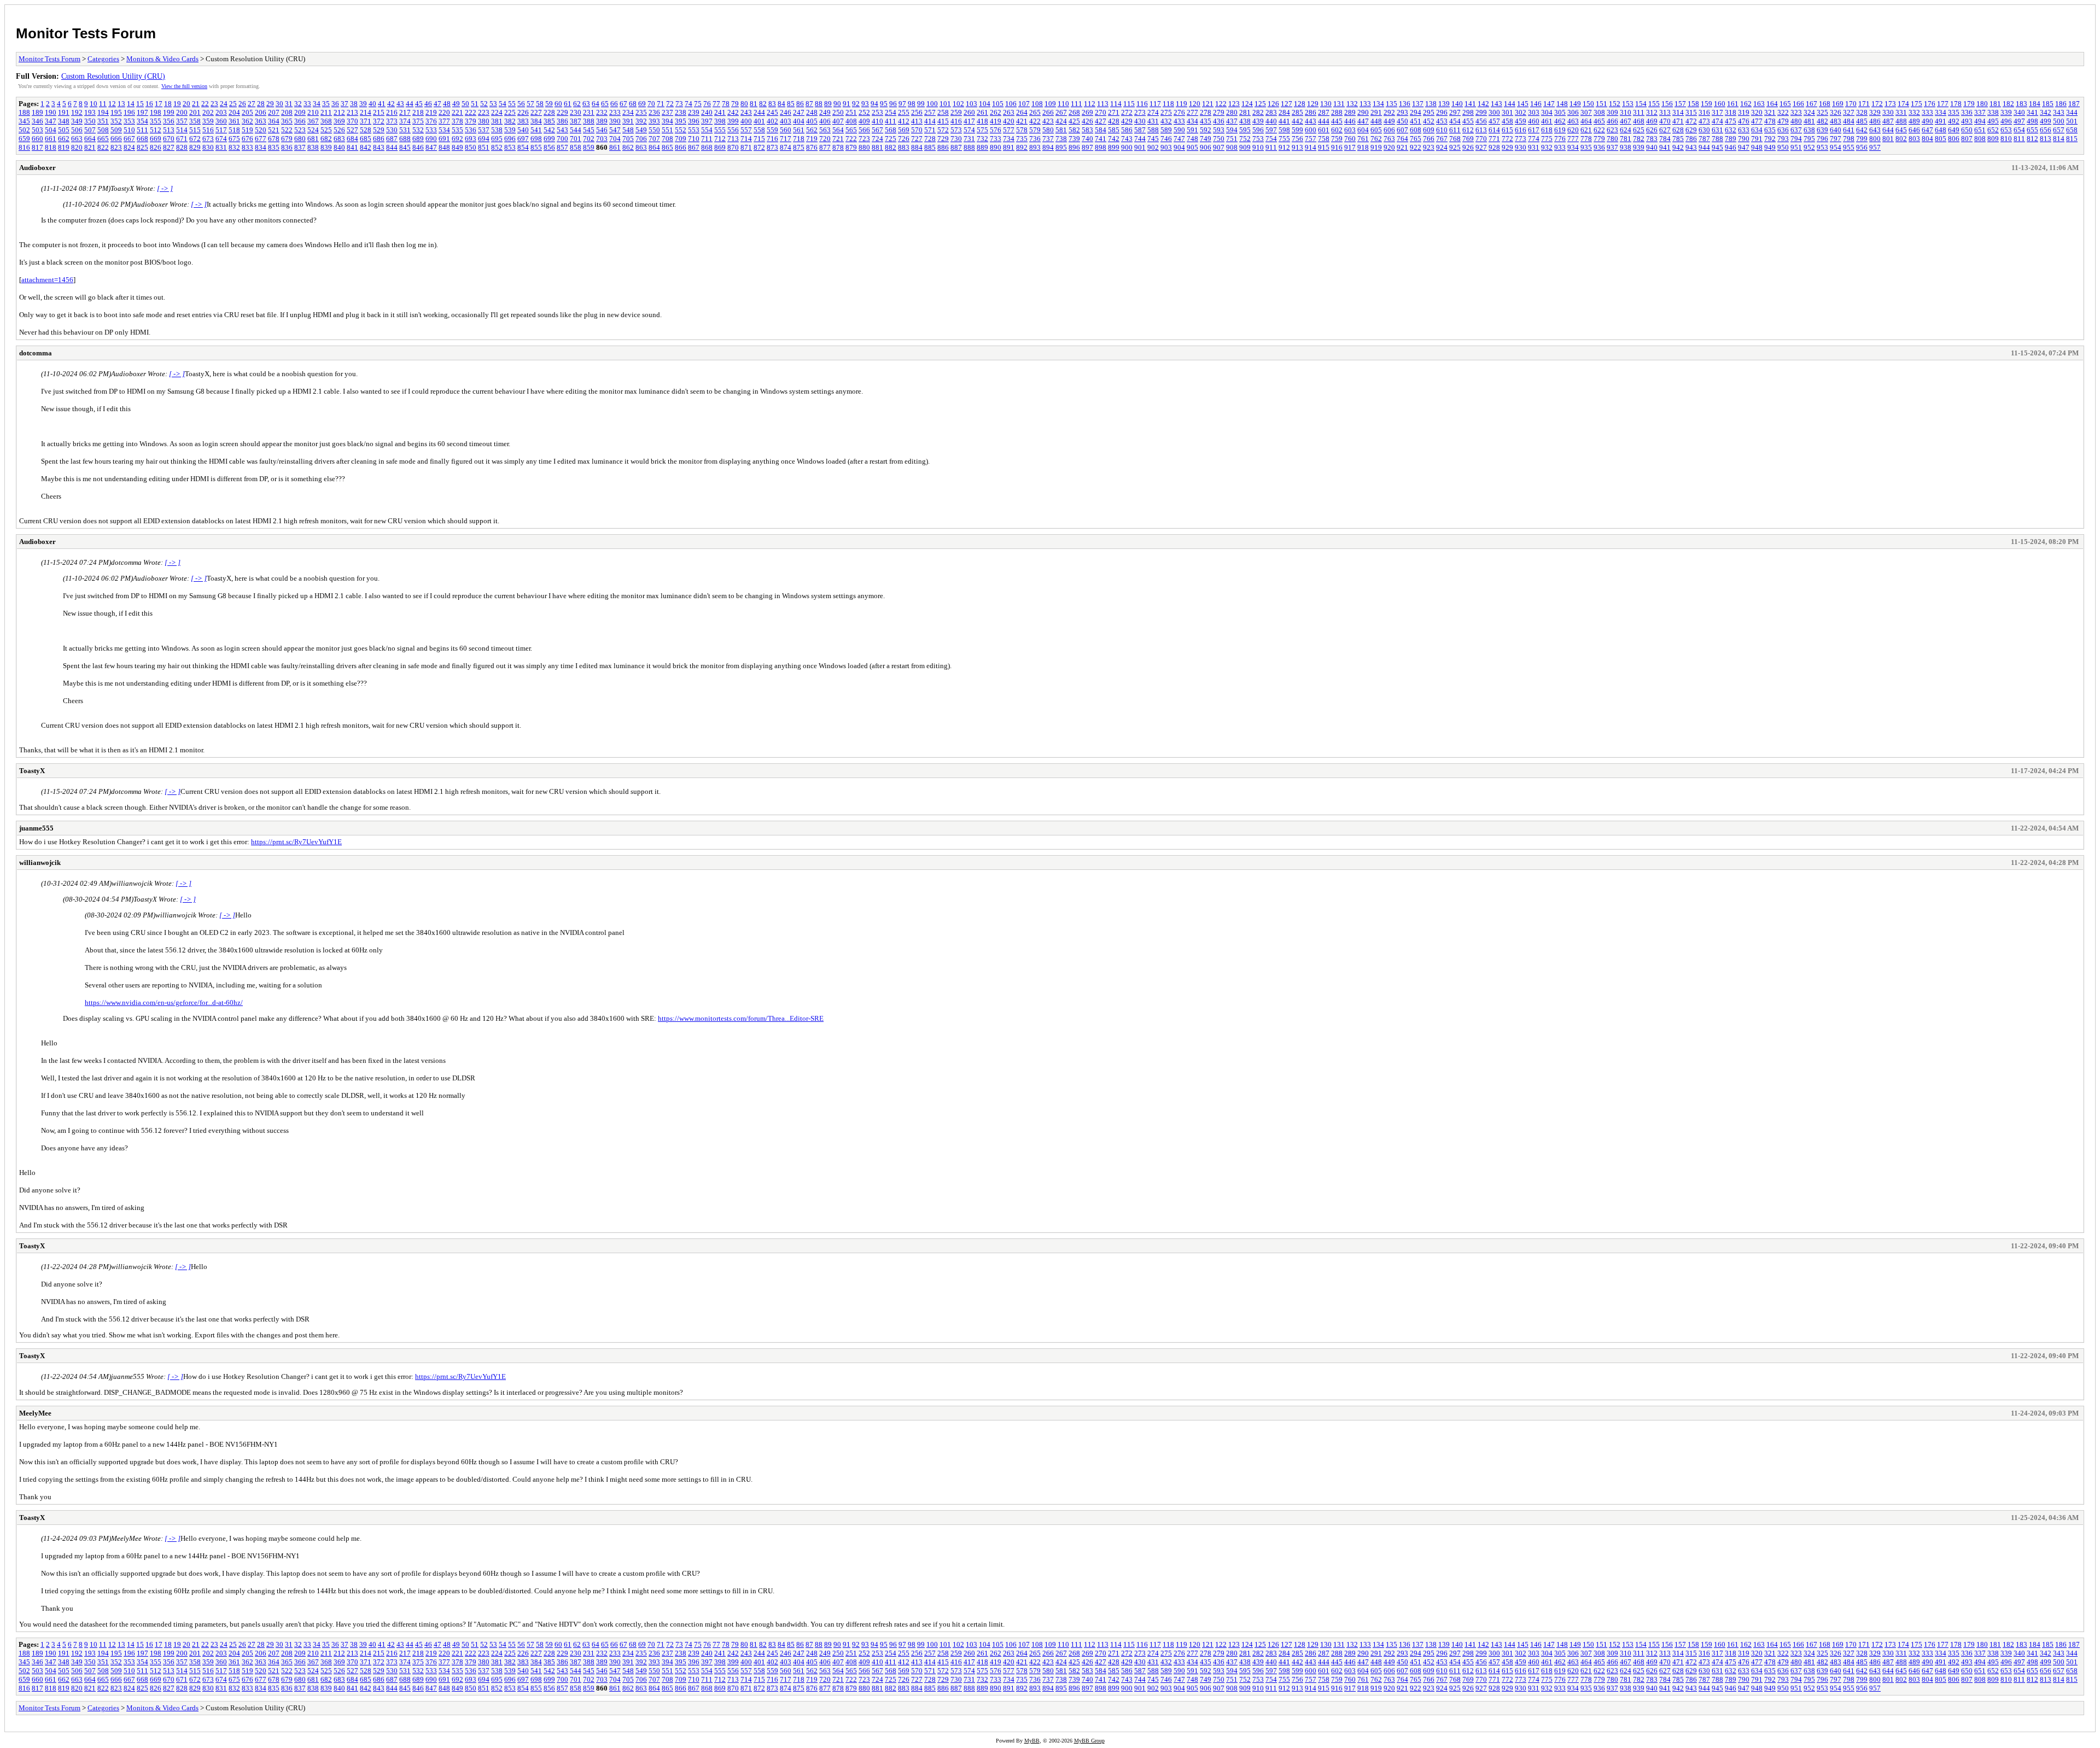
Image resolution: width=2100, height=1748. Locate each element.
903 (1166, 147)
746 (1166, 139)
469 (1652, 121)
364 (274, 121)
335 (1954, 112)
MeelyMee (35, 1413)
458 (1507, 121)
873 (772, 147)
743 (1127, 139)
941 (1665, 147)
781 (1626, 139)
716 (772, 139)
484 (1849, 121)
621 (1586, 130)
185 (2048, 104)
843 (379, 147)
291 (1376, 112)
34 (317, 104)
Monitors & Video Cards (162, 59)
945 (1717, 147)
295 (1429, 112)
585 (1114, 130)
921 (1402, 147)
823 (116, 147)
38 (354, 104)
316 (1704, 112)
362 (247, 121)
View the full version (184, 86)
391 (628, 121)
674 (221, 139)
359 (208, 121)
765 (1416, 139)
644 (1888, 130)
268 (1074, 112)
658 (2072, 130)
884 (917, 147)
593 (1219, 130)
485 (1862, 121)
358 (195, 121)
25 (233, 104)
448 (1376, 121)
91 (847, 104)
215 (379, 112)
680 (300, 139)
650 (1967, 130)
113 (1103, 104)
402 (772, 121)
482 (1822, 121)
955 (1849, 147)
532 (418, 130)
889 (982, 147)
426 (1087, 121)
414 (930, 121)
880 (864, 147)
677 (261, 139)
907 (1219, 147)
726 (904, 139)
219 (431, 112)
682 (326, 139)
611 (1455, 130)
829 (195, 147)
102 (958, 104)
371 (366, 121)
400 (746, 121)
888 (969, 147)
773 (1521, 139)
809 (1993, 139)
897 (1087, 147)
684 (352, 139)
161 (1733, 104)
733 (996, 139)
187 (2074, 104)
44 (410, 104)
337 (1980, 112)
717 (786, 139)
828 (182, 147)
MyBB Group (1089, 1741)
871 (746, 147)
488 (1901, 121)
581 (1061, 130)
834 (261, 147)
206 (261, 112)
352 (116, 121)
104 (985, 104)
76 (707, 104)
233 (615, 112)
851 (484, 147)
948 (1757, 147)
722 (851, 139)
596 (1258, 130)
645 (1901, 130)
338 (1993, 112)
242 (733, 112)
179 (1969, 104)
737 (1048, 139)
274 (1153, 112)
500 (2059, 121)
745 (1153, 139)
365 (287, 121)
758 (1324, 139)
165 (1785, 104)
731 (969, 139)
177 (1943, 104)
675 (234, 139)
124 (1247, 104)
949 (1770, 147)
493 (1967, 121)
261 (982, 112)
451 (1416, 121)
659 (24, 139)
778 (1586, 139)
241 (720, 112)
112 (1090, 104)
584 (1101, 130)
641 (1849, 130)
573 (956, 130)
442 (1297, 121)
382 (510, 121)
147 (1549, 104)
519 (247, 130)
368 (326, 121)
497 (2019, 121)
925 (1455, 147)
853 (510, 147)
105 (998, 104)
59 (549, 104)
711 (707, 139)
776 (1560, 139)
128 (1300, 104)
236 (654, 112)
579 (1035, 130)
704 (615, 139)
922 (1416, 147)
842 (366, 147)
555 (720, 130)
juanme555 (36, 828)
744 (1140, 139)
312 (1652, 112)
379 (471, 121)
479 (1783, 121)
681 (313, 139)
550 (654, 130)
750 (1219, 139)
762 (1376, 139)
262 (996, 112)
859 (589, 147)
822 (103, 147)
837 (300, 147)
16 (149, 104)
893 (1035, 147)
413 (917, 121)
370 (352, 121)
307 (1586, 112)
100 (932, 104)
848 (444, 147)
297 (1455, 112)
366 (300, 121)
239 (694, 112)
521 (274, 130)
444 (1324, 121)
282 (1258, 112)
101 (945, 104)
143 (1497, 104)
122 (1221, 104)
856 (549, 147)
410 (877, 121)
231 (589, 112)
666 (116, 139)
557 (746, 130)
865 (667, 147)
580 (1048, 130)
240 (707, 112)
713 (733, 139)
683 (339, 139)
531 (405, 130)
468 (1639, 121)
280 (1232, 112)
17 (159, 104)
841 (352, 147)
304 (1547, 112)
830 (208, 147)
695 (497, 139)
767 (1442, 139)
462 (1560, 121)
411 (891, 121)
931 (1534, 147)
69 (642, 104)
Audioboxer (37, 168)
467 (1626, 121)
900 (1127, 147)
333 (1927, 112)
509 (116, 130)
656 (2046, 130)
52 (484, 104)
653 (2006, 130)
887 (956, 147)
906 (1206, 147)
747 (1179, 139)
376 (431, 121)
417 (969, 121)
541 (536, 130)
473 (1704, 121)
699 (549, 139)
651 (1980, 130)
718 (799, 139)
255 (904, 112)
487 (1888, 121)
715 (759, 139)
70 (651, 104)
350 (90, 121)
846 (418, 147)
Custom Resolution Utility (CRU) (113, 76)
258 (943, 112)
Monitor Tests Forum (86, 33)
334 (1941, 112)
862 (628, 147)
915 (1324, 147)
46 (428, 104)
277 (1192, 112)
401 (759, 121)
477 (1757, 121)
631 (1717, 130)
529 (379, 130)
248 (812, 112)
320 (1757, 112)
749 (1206, 139)
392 (641, 121)
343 (2059, 112)
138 (1431, 104)
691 (444, 139)
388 (589, 121)
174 (1903, 104)
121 (1208, 104)
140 (1457, 104)
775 (1547, 139)
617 (1534, 130)
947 (1744, 147)
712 (720, 139)
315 (1691, 112)
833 (247, 147)
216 (392, 112)
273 (1140, 112)
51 (475, 104)
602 (1337, 130)
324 (1809, 112)
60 (558, 104)
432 (1166, 121)
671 (182, 139)
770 (1481, 139)
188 (24, 112)
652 (1993, 130)
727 (917, 139)
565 (851, 130)
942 (1678, 147)
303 (1534, 112)
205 (247, 112)
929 (1507, 147)
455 (1468, 121)
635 (1770, 130)
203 (221, 112)
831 (221, 147)
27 (252, 104)
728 (930, 139)
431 (1153, 121)
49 (456, 104)
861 (615, 147)
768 (1455, 139)
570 (917, 130)
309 (1612, 112)
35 (326, 104)
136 (1405, 104)
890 (996, 147)
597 (1271, 130)
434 (1192, 121)
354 (142, 121)
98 (912, 104)
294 (1416, 112)
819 (64, 147)
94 (874, 104)
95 (884, 104)
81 (754, 104)
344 (2072, 112)
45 (419, 104)
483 (1836, 121)
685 (366, 139)
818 (51, 147)
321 (1770, 112)
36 (335, 104)
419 (996, 121)
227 (536, 112)
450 (1402, 121)
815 (2072, 139)
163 (1759, 104)
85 (791, 104)
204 (234, 112)
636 (1783, 130)
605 (1376, 130)
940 (1652, 147)
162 (1746, 104)
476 (1744, 121)
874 (786, 147)
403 (786, 121)
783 (1652, 139)
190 (51, 112)
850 (471, 147)
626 (1652, 130)
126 (1273, 104)
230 (576, 112)
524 (313, 130)
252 (864, 112)
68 (633, 104)
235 (641, 112)
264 (1022, 112)
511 (142, 130)
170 (1851, 104)
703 (602, 139)
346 (37, 121)
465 (1599, 121)
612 (1468, 130)
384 (536, 121)
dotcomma (36, 353)
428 (1114, 121)
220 (444, 112)
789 (1731, 139)
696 (510, 139)
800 (1875, 139)
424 (1061, 121)
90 (837, 104)
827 (169, 147)
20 (186, 104)
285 (1297, 112)
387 (576, 121)
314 (1678, 112)
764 (1402, 139)
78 (726, 104)
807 (1967, 139)
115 (1129, 104)
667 (129, 139)
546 (602, 130)
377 (444, 121)
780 (1612, 139)
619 (1560, 130)
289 (1350, 112)
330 (1888, 112)
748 (1192, 139)
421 (1022, 121)
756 (1297, 139)
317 (1717, 112)
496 (2006, 121)
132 (1352, 104)
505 (64, 130)
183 (2022, 104)
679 (287, 139)
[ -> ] (165, 188)
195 (116, 112)
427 (1101, 121)
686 (379, 139)
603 (1350, 130)
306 (1573, 112)
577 (1009, 130)
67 (623, 104)
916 (1337, 147)
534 (444, 130)
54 (503, 104)
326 (1836, 112)
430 (1140, 121)
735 (1022, 139)
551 (667, 130)
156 (1667, 104)
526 (339, 130)
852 (497, 147)
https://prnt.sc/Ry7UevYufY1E (296, 842)
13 (121, 104)
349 (77, 121)
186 (2061, 104)
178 (1956, 104)
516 (208, 130)
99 (921, 104)
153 (1628, 104)
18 (168, 104)
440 (1271, 121)
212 (339, 112)
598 (1284, 130)
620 (1573, 130)
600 (1311, 130)
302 (1521, 112)
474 (1717, 121)
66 (614, 104)
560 (786, 130)
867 (694, 147)
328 (1862, 112)
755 (1284, 139)
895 (1061, 147)
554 (707, 130)
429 (1127, 121)
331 (1901, 112)
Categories (103, 59)
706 (641, 139)
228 (549, 112)
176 (1930, 104)
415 (943, 121)
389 (602, 121)
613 (1481, 130)
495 (1993, 121)
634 (1757, 130)
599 (1297, 130)
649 (1954, 130)
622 (1599, 130)
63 (586, 104)
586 (1127, 130)
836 (287, 147)
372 (379, 121)
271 (1114, 112)
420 (1009, 121)
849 (457, 147)
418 (982, 121)
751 (1232, 139)
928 (1494, 147)
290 (1363, 112)
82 (763, 104)
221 (457, 112)
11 (103, 104)
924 (1442, 147)
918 (1363, 147)
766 (1429, 139)
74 (689, 104)
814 (2059, 139)
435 (1206, 121)
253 (877, 112)
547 (615, 130)
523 (300, 130)
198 (156, 112)
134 (1378, 104)
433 (1179, 121)
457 (1494, 121)
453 (1442, 121)
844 (392, 147)
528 (366, 130)
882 (891, 147)
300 (1494, 112)
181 (1995, 104)
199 (169, 112)
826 (156, 147)
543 (562, 130)
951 (1796, 147)
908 (1232, 147)
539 (510, 130)
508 (103, 130)
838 (313, 147)
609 (1429, 130)
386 (562, 121)
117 (1155, 104)
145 (1523, 104)
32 (298, 104)
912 (1284, 147)
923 (1429, 147)
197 (142, 112)
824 (129, 147)
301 (1507, 112)
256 (917, 112)
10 (94, 104)
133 (1365, 104)
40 (372, 104)
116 (1142, 104)
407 (838, 121)
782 (1639, 139)
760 (1350, 139)
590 (1179, 130)
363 (261, 121)
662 (64, 139)
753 (1258, 139)
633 (1744, 130)
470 (1665, 121)
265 (1035, 112)
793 (1783, 139)
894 (1048, 147)
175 (1917, 104)
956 (1862, 147)
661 (51, 139)
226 (523, 112)
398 (720, 121)
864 (654, 147)
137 (1418, 104)
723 (864, 139)
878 (838, 147)
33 (307, 104)
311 (1639, 112)
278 (1206, 112)
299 (1481, 112)
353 (129, 121)
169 (1838, 104)
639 (1822, 130)
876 (812, 147)
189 (37, 112)
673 (208, 139)
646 (1914, 130)
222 (471, 112)
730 (956, 139)
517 (221, 130)
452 (1429, 121)
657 (2059, 130)
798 (1849, 139)
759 (1337, 139)
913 (1297, 147)
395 (681, 121)
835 (274, 147)
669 (156, 139)
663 (77, 139)
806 (1954, 139)
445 (1337, 121)
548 (628, 130)
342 (2046, 112)
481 (1809, 121)
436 (1219, 121)
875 (799, 147)
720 (825, 139)
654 (2019, 130)
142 (1483, 104)
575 (982, 130)
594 (1232, 130)
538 (497, 130)
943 (1691, 147)
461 (1547, 121)
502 (24, 130)
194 (103, 112)
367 (313, 121)
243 (746, 112)
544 (576, 130)
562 (812, 130)
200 (182, 112)
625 (1639, 130)
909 (1245, 147)
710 (694, 139)
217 (405, 112)
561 (799, 130)
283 (1271, 112)
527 (352, 130)
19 (177, 104)
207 (274, 112)
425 (1074, 121)
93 (865, 104)
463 (1573, 121)
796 (1822, 139)
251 (851, 112)
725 (891, 139)
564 (838, 130)
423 (1048, 121)
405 (812, 121)
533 (431, 130)
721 (838, 139)
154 (1641, 104)
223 (484, 112)
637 (1796, 130)
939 (1639, 147)
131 (1339, 104)
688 (405, 139)
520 (261, 130)
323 (1796, 112)
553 (694, 130)
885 (930, 147)
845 (405, 147)
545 (589, 130)
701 (576, 139)
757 (1311, 139)
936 (1599, 147)
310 (1626, 112)
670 (169, 139)
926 (1468, 147)
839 (326, 147)
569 (904, 130)
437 (1232, 121)
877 (825, 147)
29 (270, 104)
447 (1363, 121)
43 (400, 104)
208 (287, 112)
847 (431, 147)
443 (1311, 121)
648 (1941, 130)
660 (37, 139)
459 (1521, 121)
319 (1744, 112)
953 (1822, 147)
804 (1927, 139)
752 (1245, 139)
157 (1680, 104)
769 (1468, 139)
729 (943, 139)
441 (1284, 121)
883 (904, 147)
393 (654, 121)
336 (1967, 112)
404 (799, 121)
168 (1825, 104)
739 (1074, 139)
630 (1704, 130)
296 (1442, 112)
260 (969, 112)
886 (943, 147)
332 (1914, 112)
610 (1442, 130)
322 (1783, 112)
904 (1179, 147)
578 (1022, 130)
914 (1311, 147)
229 (562, 112)
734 (1009, 139)
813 (2046, 139)
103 (972, 104)
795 (1809, 139)
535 (457, 130)
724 (877, 139)
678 (274, 139)
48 (447, 104)
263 (1009, 112)
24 (224, 104)
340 (2019, 112)
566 (864, 130)
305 (1560, 112)
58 (540, 104)
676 (247, 139)
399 (733, 121)
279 (1219, 112)
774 (1534, 139)
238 (681, 112)
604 (1363, 130)
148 (1562, 104)
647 (1927, 130)
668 (142, 139)
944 (1704, 147)
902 (1153, 147)
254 (891, 112)
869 (720, 147)
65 (605, 104)
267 (1061, 112)
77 (716, 104)
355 (156, 121)
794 (1796, 139)
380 (484, 121)
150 (1588, 104)
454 (1455, 121)
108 (1037, 104)
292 (1389, 112)
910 (1258, 147)
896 (1074, 147)
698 (536, 139)
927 (1481, 147)
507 (90, 130)
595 (1245, 130)
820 (77, 147)
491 (1941, 121)
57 (530, 104)
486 (1875, 121)
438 (1245, 121)
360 (221, 121)
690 (431, 139)
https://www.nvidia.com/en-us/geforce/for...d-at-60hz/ (164, 1002)
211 (326, 112)
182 (2008, 104)
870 (733, 147)
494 (1980, 121)
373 (392, 121)
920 (1389, 147)
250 (838, 112)
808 (1980, 139)
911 (1271, 147)
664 (90, 139)
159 (1707, 104)
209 (300, 112)
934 (1573, 147)
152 (1615, 104)
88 (819, 104)
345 (24, 121)
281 (1245, 112)
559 (772, 130)
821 (90, 147)
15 (140, 104)
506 (77, 130)
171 (1864, 104)
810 (2006, 139)
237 (667, 112)
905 (1192, 147)
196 (129, 112)
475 (1731, 121)
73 (679, 104)
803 (1914, 139)
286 (1311, 112)
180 (1982, 104)
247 (799, 112)
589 (1166, 130)
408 (851, 121)
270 (1101, 112)
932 (1547, 147)
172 (1877, 104)
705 (628, 139)
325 (1822, 112)
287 (1324, 112)
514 (182, 130)
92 (856, 104)
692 (457, 139)
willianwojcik (40, 863)
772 (1507, 139)
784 (1665, 139)
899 (1114, 147)
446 (1350, 121)
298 (1468, 112)
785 (1678, 139)
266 (1048, 112)
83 (772, 104)
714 (746, 139)
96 (893, 104)
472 (1691, 121)
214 (366, 112)
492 (1954, 121)
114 (1116, 104)
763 (1389, 139)
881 (877, 147)
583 (1087, 130)
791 (1757, 139)
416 (956, 121)
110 (1063, 104)
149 (1575, 104)
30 (279, 104)
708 (667, 139)
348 (64, 121)
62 (577, 104)
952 (1809, 147)
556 (733, 130)
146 (1536, 104)
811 (2019, 139)
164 (1772, 104)
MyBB (1032, 1741)
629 (1691, 130)
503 (37, 130)
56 (521, 104)
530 (392, 130)
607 (1402, 130)
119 (1182, 104)
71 (661, 104)
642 (1862, 130)
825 (142, 147)
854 (523, 147)
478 (1770, 121)
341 (2032, 112)
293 (1402, 112)
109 (1050, 104)
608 (1416, 130)
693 (471, 139)
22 (205, 104)
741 (1101, 139)
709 (681, 139)
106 (1011, 104)
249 (825, 112)
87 (809, 104)
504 (51, 130)
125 (1260, 104)
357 (182, 121)
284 (1284, 112)
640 (1836, 130)
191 (64, 112)
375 (418, 121)
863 (641, 147)
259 (956, 112)
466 (1612, 121)
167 (1812, 104)
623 (1612, 130)
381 (497, 121)
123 (1234, 104)
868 (707, 147)
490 (1927, 121)
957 (1875, 147)
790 (1744, 139)
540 (523, 130)
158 (1693, 104)
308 (1599, 112)
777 (1573, 139)
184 (2035, 104)
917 (1350, 147)
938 (1626, 147)
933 (1560, 147)
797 (1836, 139)
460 (1534, 121)
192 (77, 112)
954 (1836, 147)
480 (1796, 121)
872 (759, 147)
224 (497, 112)
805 (1941, 139)
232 (602, 112)
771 (1494, 139)
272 (1127, 112)
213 (352, 112)
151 (1602, 104)
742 (1114, 139)
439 (1258, 121)
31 (289, 104)
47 (437, 104)
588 (1153, 130)
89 (828, 104)
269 (1087, 112)
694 (484, 139)
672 (195, 139)
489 (1914, 121)
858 (576, 147)
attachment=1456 (47, 280)
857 (562, 147)
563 (825, 130)
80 (744, 104)
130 (1326, 104)
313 (1665, 112)
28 (261, 104)
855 (536, 147)
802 (1901, 139)
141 (1470, 104)
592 (1206, 130)
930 (1521, 147)
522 (287, 130)
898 (1101, 147)
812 (2032, 139)
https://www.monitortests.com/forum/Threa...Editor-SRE (741, 1018)
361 (234, 121)
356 (169, 121)
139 (1444, 104)
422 (1035, 121)
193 (90, 112)
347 (51, 121)
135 (1392, 104)
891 (1009, 147)
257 (930, 112)
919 (1376, 147)
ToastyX (32, 771)
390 (615, 121)
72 (670, 104)
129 (1313, 104)
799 (1862, 139)
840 (339, 147)
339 (2006, 112)
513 (169, 130)
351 (103, 121)
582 (1074, 130)
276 (1179, 112)
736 (1035, 139)
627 (1665, 130)
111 (1077, 104)
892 (1022, 147)
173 (1890, 104)
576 (996, 130)
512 (156, 130)
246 (786, 112)
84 (781, 104)
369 (339, 121)
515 (195, 130)
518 (234, 130)
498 (2032, 121)
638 (1809, 130)
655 (2032, 130)
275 (1166, 112)
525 (326, 130)
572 (943, 130)
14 (131, 104)
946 (1731, 147)
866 (681, 147)
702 (589, 139)
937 (1612, 147)
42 (391, 104)
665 (103, 139)
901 (1140, 147)
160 (1720, 104)
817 (37, 147)
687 (392, 139)
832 (234, 147)
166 (1798, 104)
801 (1888, 139)
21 (196, 104)
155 (1654, 104)
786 (1691, 139)
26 (242, 104)
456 (1481, 121)
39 (363, 104)
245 (772, 112)
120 (1195, 104)
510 (129, 130)
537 (484, 130)
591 (1192, 130)
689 (418, 139)
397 (707, 121)
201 (195, 112)
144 (1510, 104)
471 (1678, 121)
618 (1547, 130)
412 (904, 121)
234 (628, 112)
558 (759, 130)
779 (1599, 139)
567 (877, 130)
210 (313, 112)
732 (982, 139)
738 (1061, 139)
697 (523, 139)
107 (1024, 104)
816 (24, 147)
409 (864, 121)
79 (735, 104)
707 (654, 139)
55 (512, 104)
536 (471, 130)
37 (345, 104)
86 (800, 104)
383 (523, 121)
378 (457, 121)
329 (1875, 112)
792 (1770, 139)
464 (1586, 121)
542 (549, 130)
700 (562, 139)
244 (759, 112)
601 (1324, 130)
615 (1507, 130)
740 (1087, 139)
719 (812, 139)
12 (112, 104)
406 (825, 121)
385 (549, 121)
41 (382, 104)
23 (214, 104)
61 (568, 104)
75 (698, 104)
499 (2046, 121)
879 (851, 147)
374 (405, 121)
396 (694, 121)
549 (641, 130)
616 (1521, 130)
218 (418, 112)
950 (1783, 147)
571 (930, 130)
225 (510, 112)
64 (596, 104)
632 (1731, 130)
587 (1140, 130)
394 (667, 121)
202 (208, 112)
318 (1731, 112)
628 (1678, 130)
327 (1849, 112)
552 (681, 130)
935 (1586, 147)
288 (1337, 112)
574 (969, 130)
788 (1717, 139)
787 (1704, 139)
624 (1626, 130)
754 (1271, 139)
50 (465, 104)
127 (1287, 104)
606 (1389, 130)
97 (902, 104)
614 (1494, 130)
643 (1875, 130)
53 (493, 104)
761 (1363, 139)
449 (1389, 121)
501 (2072, 121)
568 (891, 130)
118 (1168, 104)
